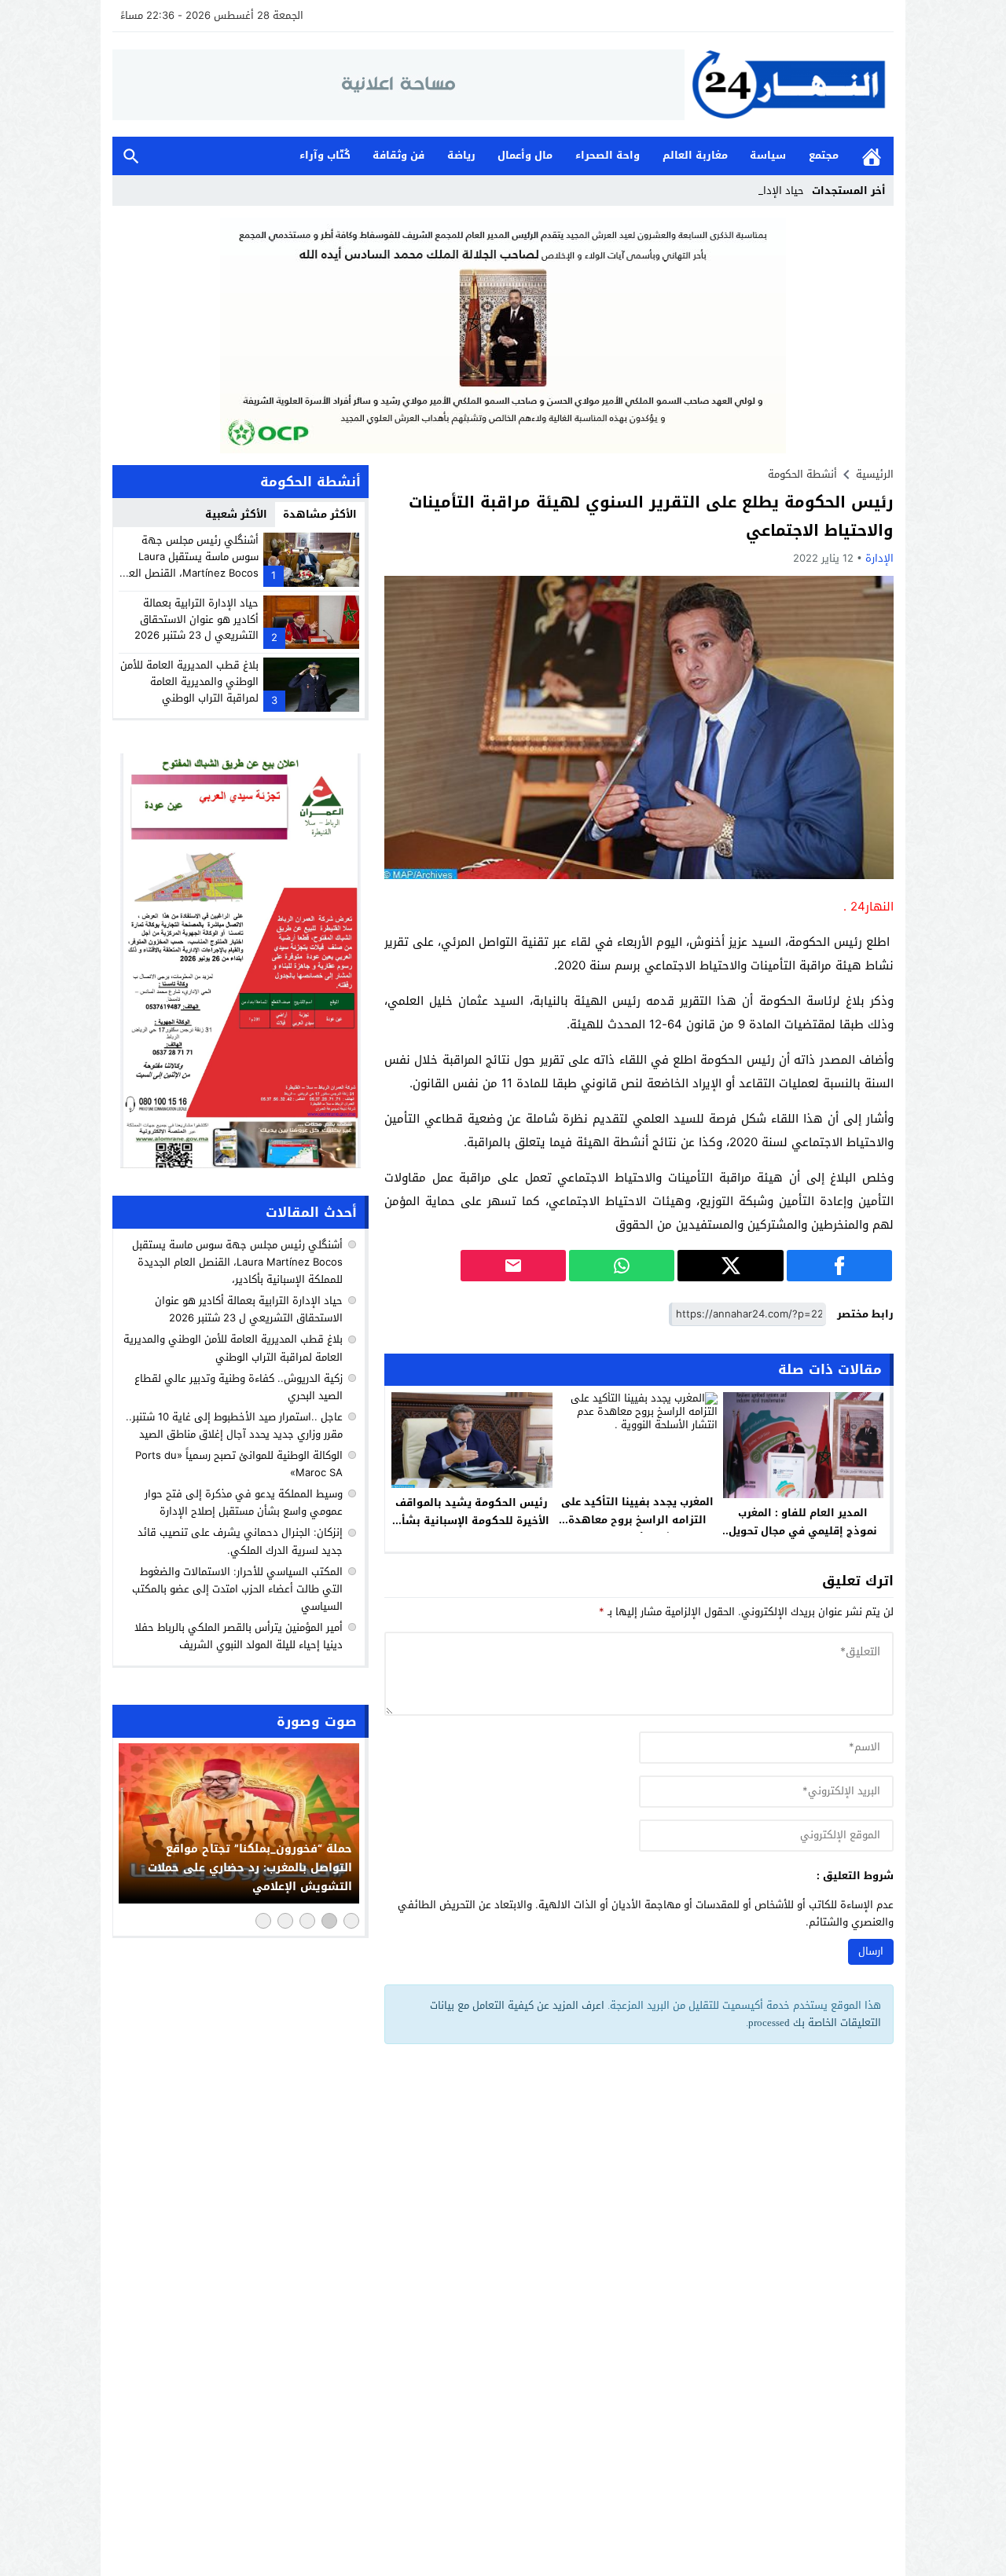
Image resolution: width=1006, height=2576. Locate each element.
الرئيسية (872, 156)
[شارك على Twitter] (730, 1266)
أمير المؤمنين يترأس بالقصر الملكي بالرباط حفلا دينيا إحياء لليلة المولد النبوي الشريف (239, 1636)
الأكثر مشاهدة (320, 514)
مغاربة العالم (695, 155)
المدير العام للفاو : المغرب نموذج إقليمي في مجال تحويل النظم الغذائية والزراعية (803, 1531)
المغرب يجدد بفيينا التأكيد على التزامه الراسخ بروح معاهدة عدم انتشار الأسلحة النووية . (637, 1520)
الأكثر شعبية (236, 514)
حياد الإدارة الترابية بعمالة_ (744, 191)
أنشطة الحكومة (802, 474)
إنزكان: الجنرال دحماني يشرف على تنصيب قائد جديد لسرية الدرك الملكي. (240, 1542)
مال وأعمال (525, 155)
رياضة (461, 155)
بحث (131, 156)
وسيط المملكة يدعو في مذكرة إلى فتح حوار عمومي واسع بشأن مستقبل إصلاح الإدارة (244, 1502)
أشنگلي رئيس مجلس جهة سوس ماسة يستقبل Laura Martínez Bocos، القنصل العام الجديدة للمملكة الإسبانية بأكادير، (189, 573)
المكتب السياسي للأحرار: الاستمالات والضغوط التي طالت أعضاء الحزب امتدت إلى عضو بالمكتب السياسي (237, 1589)
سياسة (768, 155)
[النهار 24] (789, 84)
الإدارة (879, 558)
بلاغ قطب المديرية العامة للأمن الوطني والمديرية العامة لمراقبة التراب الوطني (189, 682)
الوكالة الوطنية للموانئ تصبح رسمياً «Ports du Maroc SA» (239, 1464)
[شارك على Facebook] (839, 1266)
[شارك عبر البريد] (513, 1266)
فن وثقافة (398, 155)
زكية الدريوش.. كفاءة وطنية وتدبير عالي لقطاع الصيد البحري (239, 1387)
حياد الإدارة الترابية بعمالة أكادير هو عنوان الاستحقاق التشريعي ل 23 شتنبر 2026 (196, 619)
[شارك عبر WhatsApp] (622, 1266)
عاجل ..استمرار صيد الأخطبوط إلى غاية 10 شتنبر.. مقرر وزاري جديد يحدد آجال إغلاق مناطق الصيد (234, 1425)
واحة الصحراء (608, 155)
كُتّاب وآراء (325, 155)
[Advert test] (240, 961)
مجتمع (824, 155)
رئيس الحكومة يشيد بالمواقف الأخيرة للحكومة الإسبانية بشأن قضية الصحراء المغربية (472, 1521)
